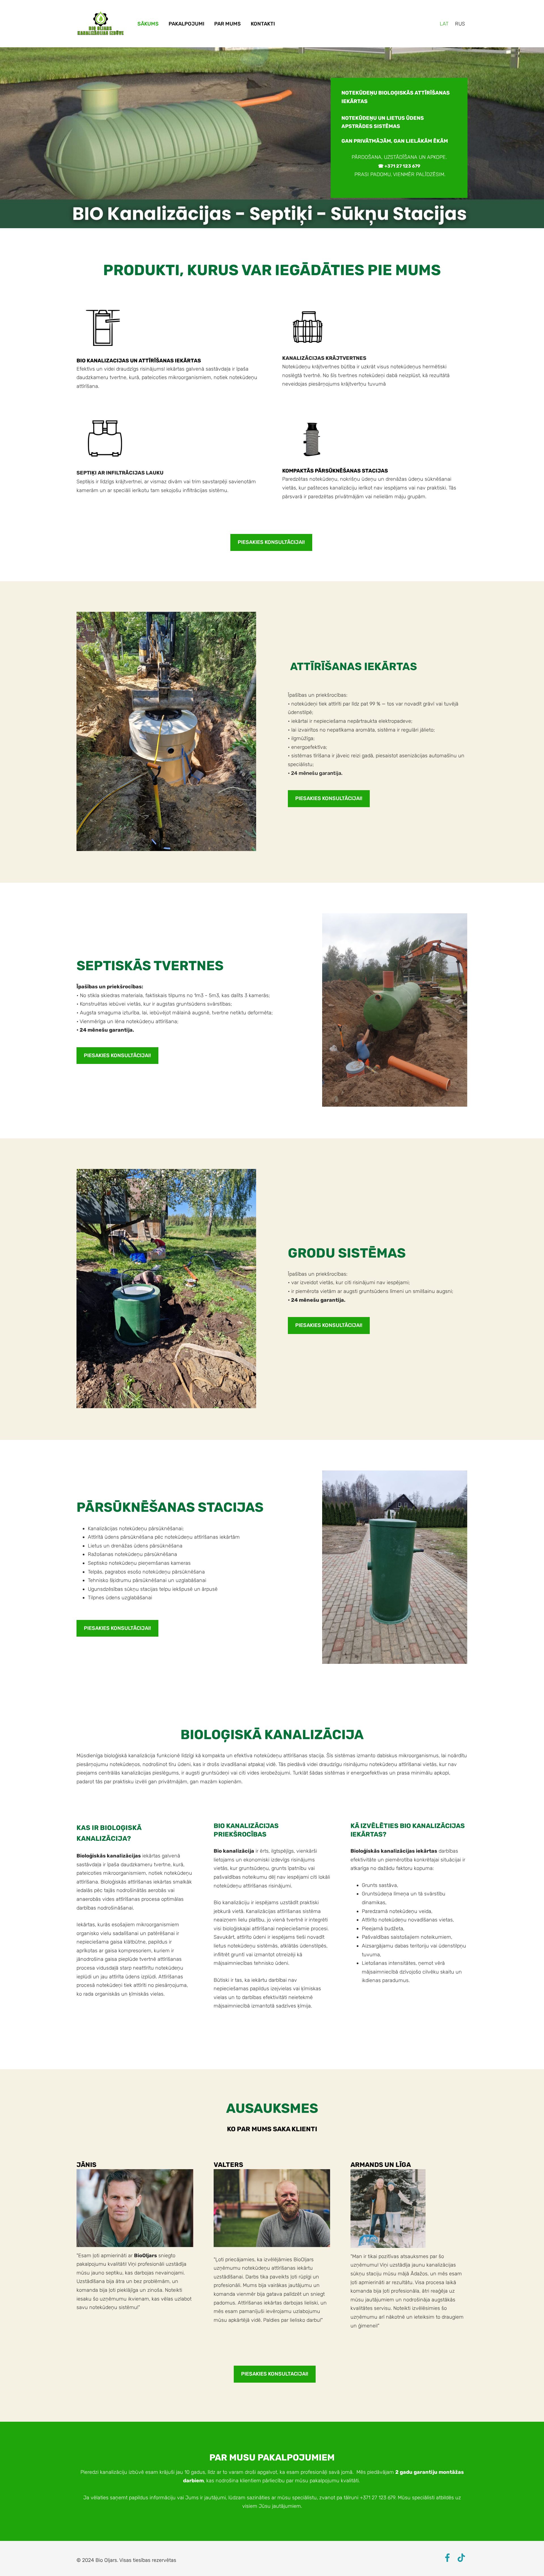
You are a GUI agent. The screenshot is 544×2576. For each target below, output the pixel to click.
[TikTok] (461, 2558)
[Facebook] (447, 2558)
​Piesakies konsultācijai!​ (329, 798)
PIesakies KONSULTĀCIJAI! (271, 542)
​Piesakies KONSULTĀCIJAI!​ (117, 1055)
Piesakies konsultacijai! (275, 2374)
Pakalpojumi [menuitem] (186, 24)
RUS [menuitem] (460, 24)
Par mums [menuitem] (228, 24)
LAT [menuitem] (444, 24)
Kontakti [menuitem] (263, 24)
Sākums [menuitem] (148, 24)
